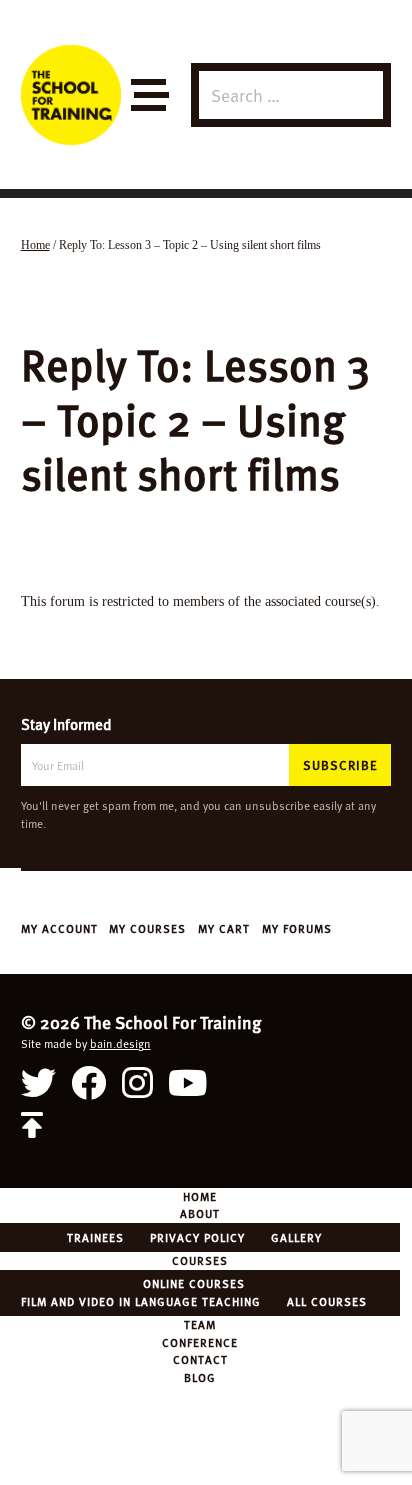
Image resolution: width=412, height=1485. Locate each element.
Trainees (95, 1237)
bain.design (120, 1043)
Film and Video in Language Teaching (141, 1301)
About (200, 1213)
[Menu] (148, 95)
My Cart (224, 928)
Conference (200, 1342)
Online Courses (194, 1283)
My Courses (147, 928)
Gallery (296, 1237)
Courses (200, 1260)
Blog (200, 1377)
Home (200, 1196)
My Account (59, 928)
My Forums (297, 928)
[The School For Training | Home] (71, 95)
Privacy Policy (197, 1237)
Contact (200, 1359)
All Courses (327, 1301)
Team (200, 1324)
